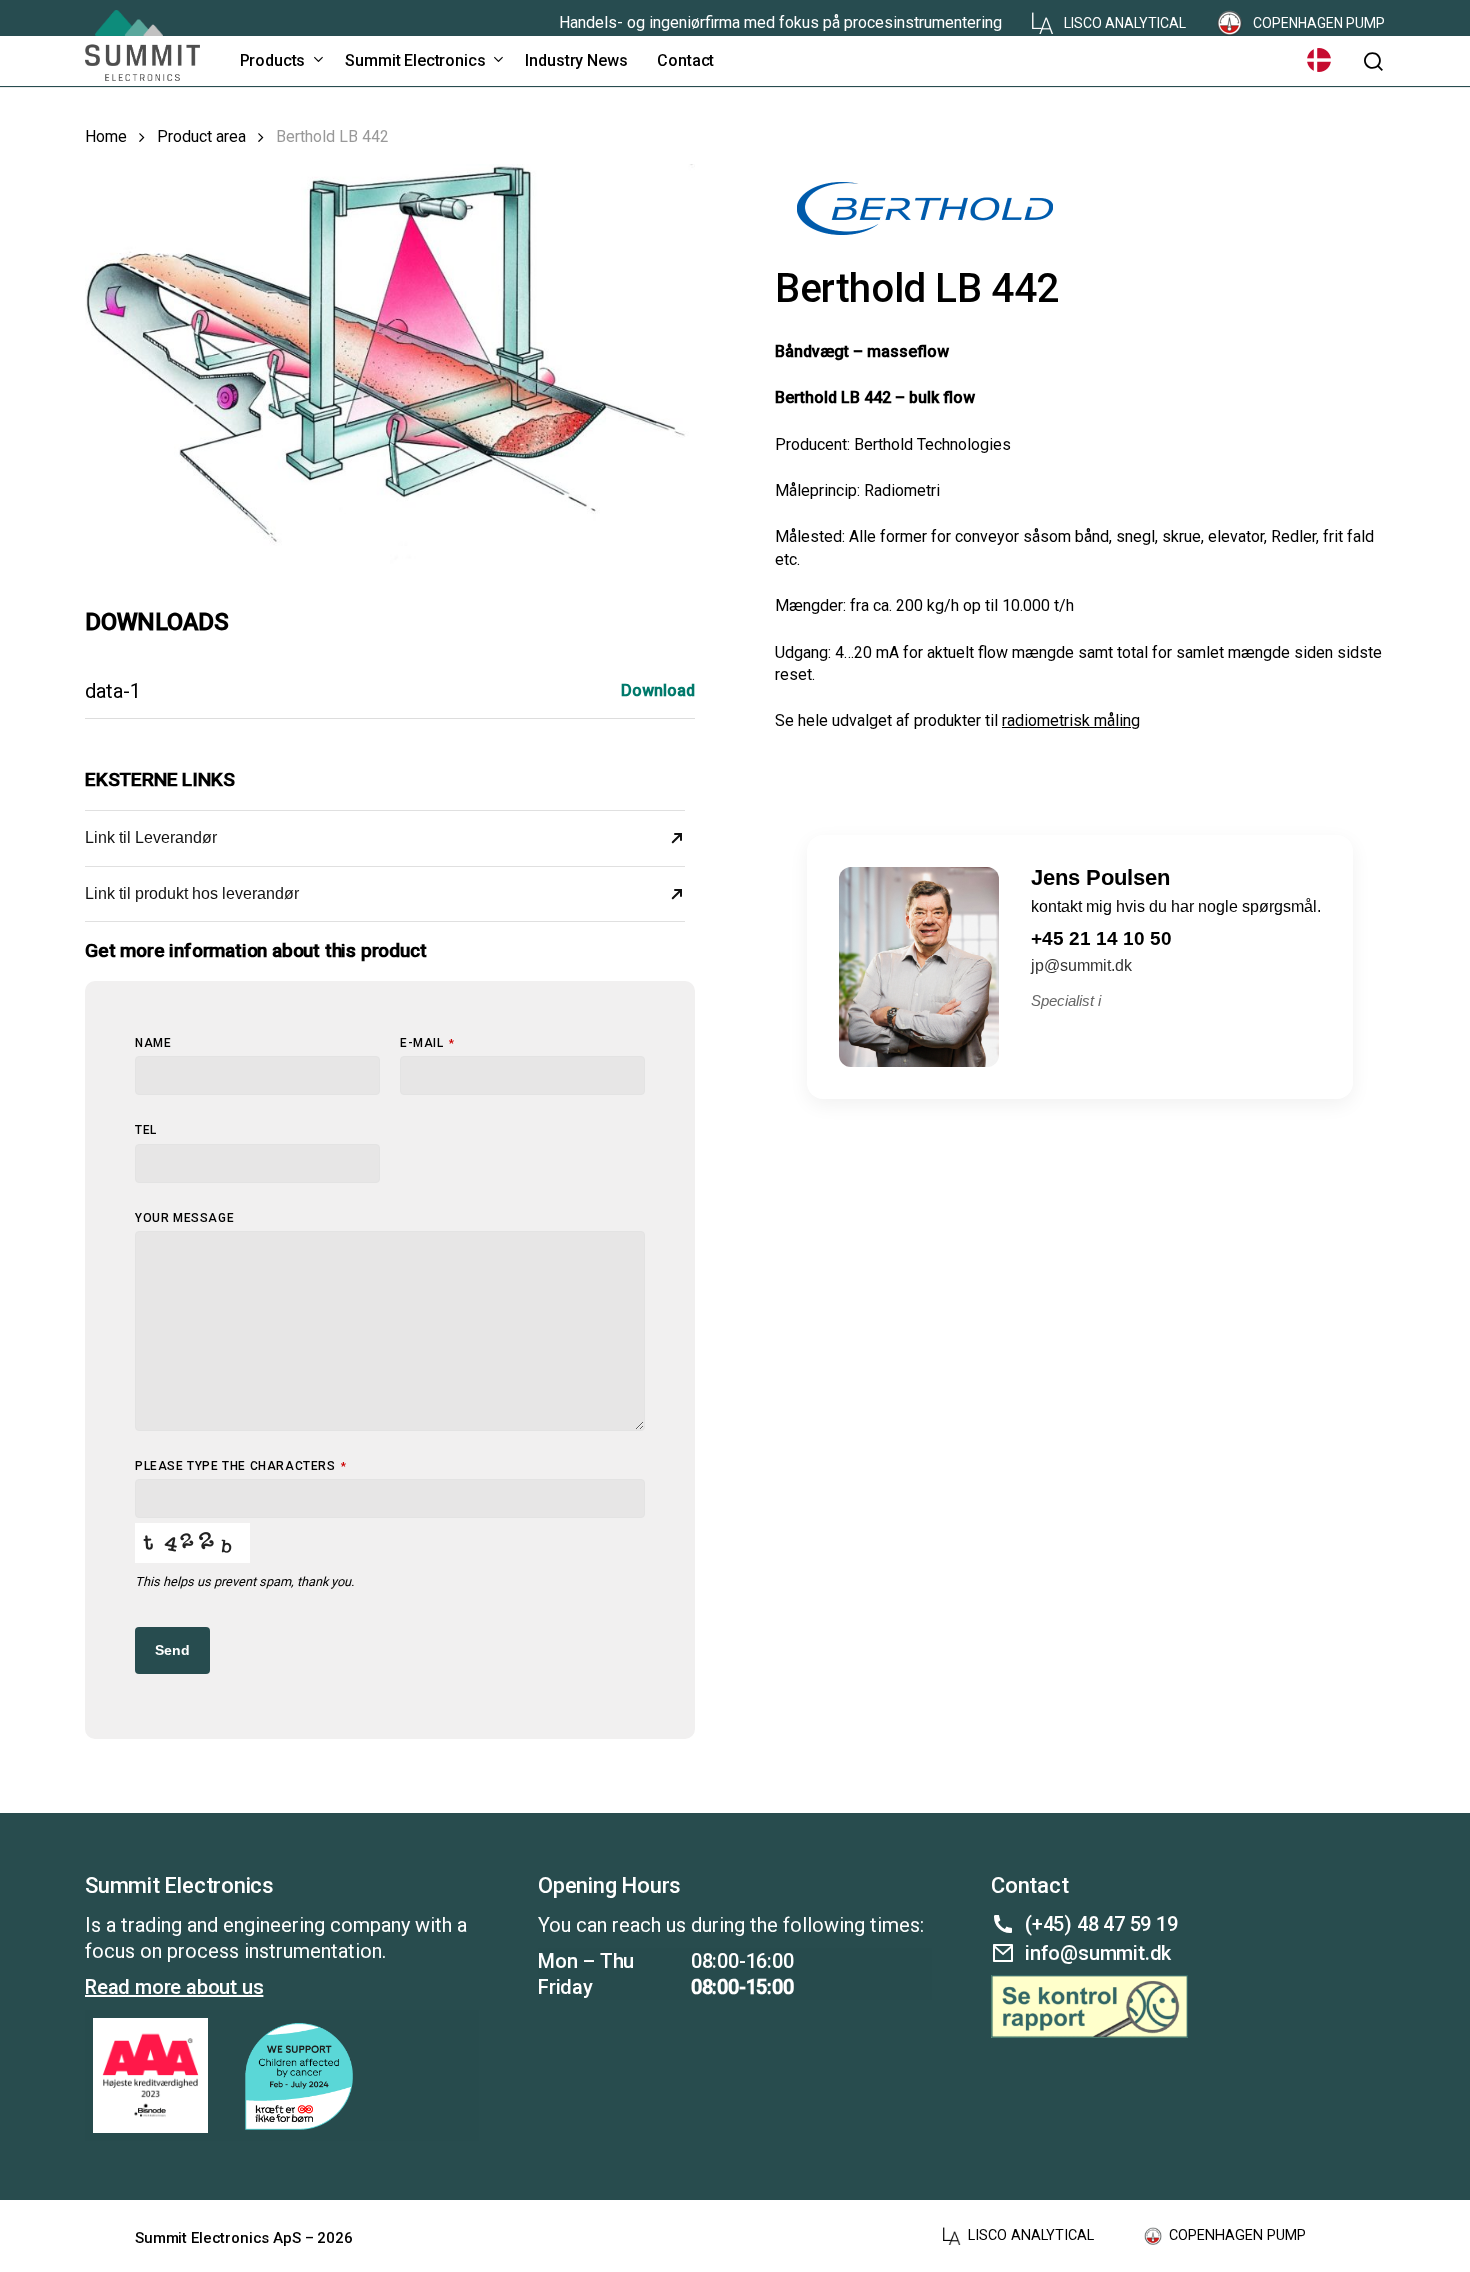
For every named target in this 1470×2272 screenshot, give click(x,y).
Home (106, 136)
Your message (184, 1218)
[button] (1373, 61)
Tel (146, 1130)
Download (658, 690)
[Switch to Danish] (1319, 60)
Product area (201, 136)
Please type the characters (240, 1466)
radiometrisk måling (1071, 720)
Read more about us (174, 1987)
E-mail (427, 1043)
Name (153, 1043)
